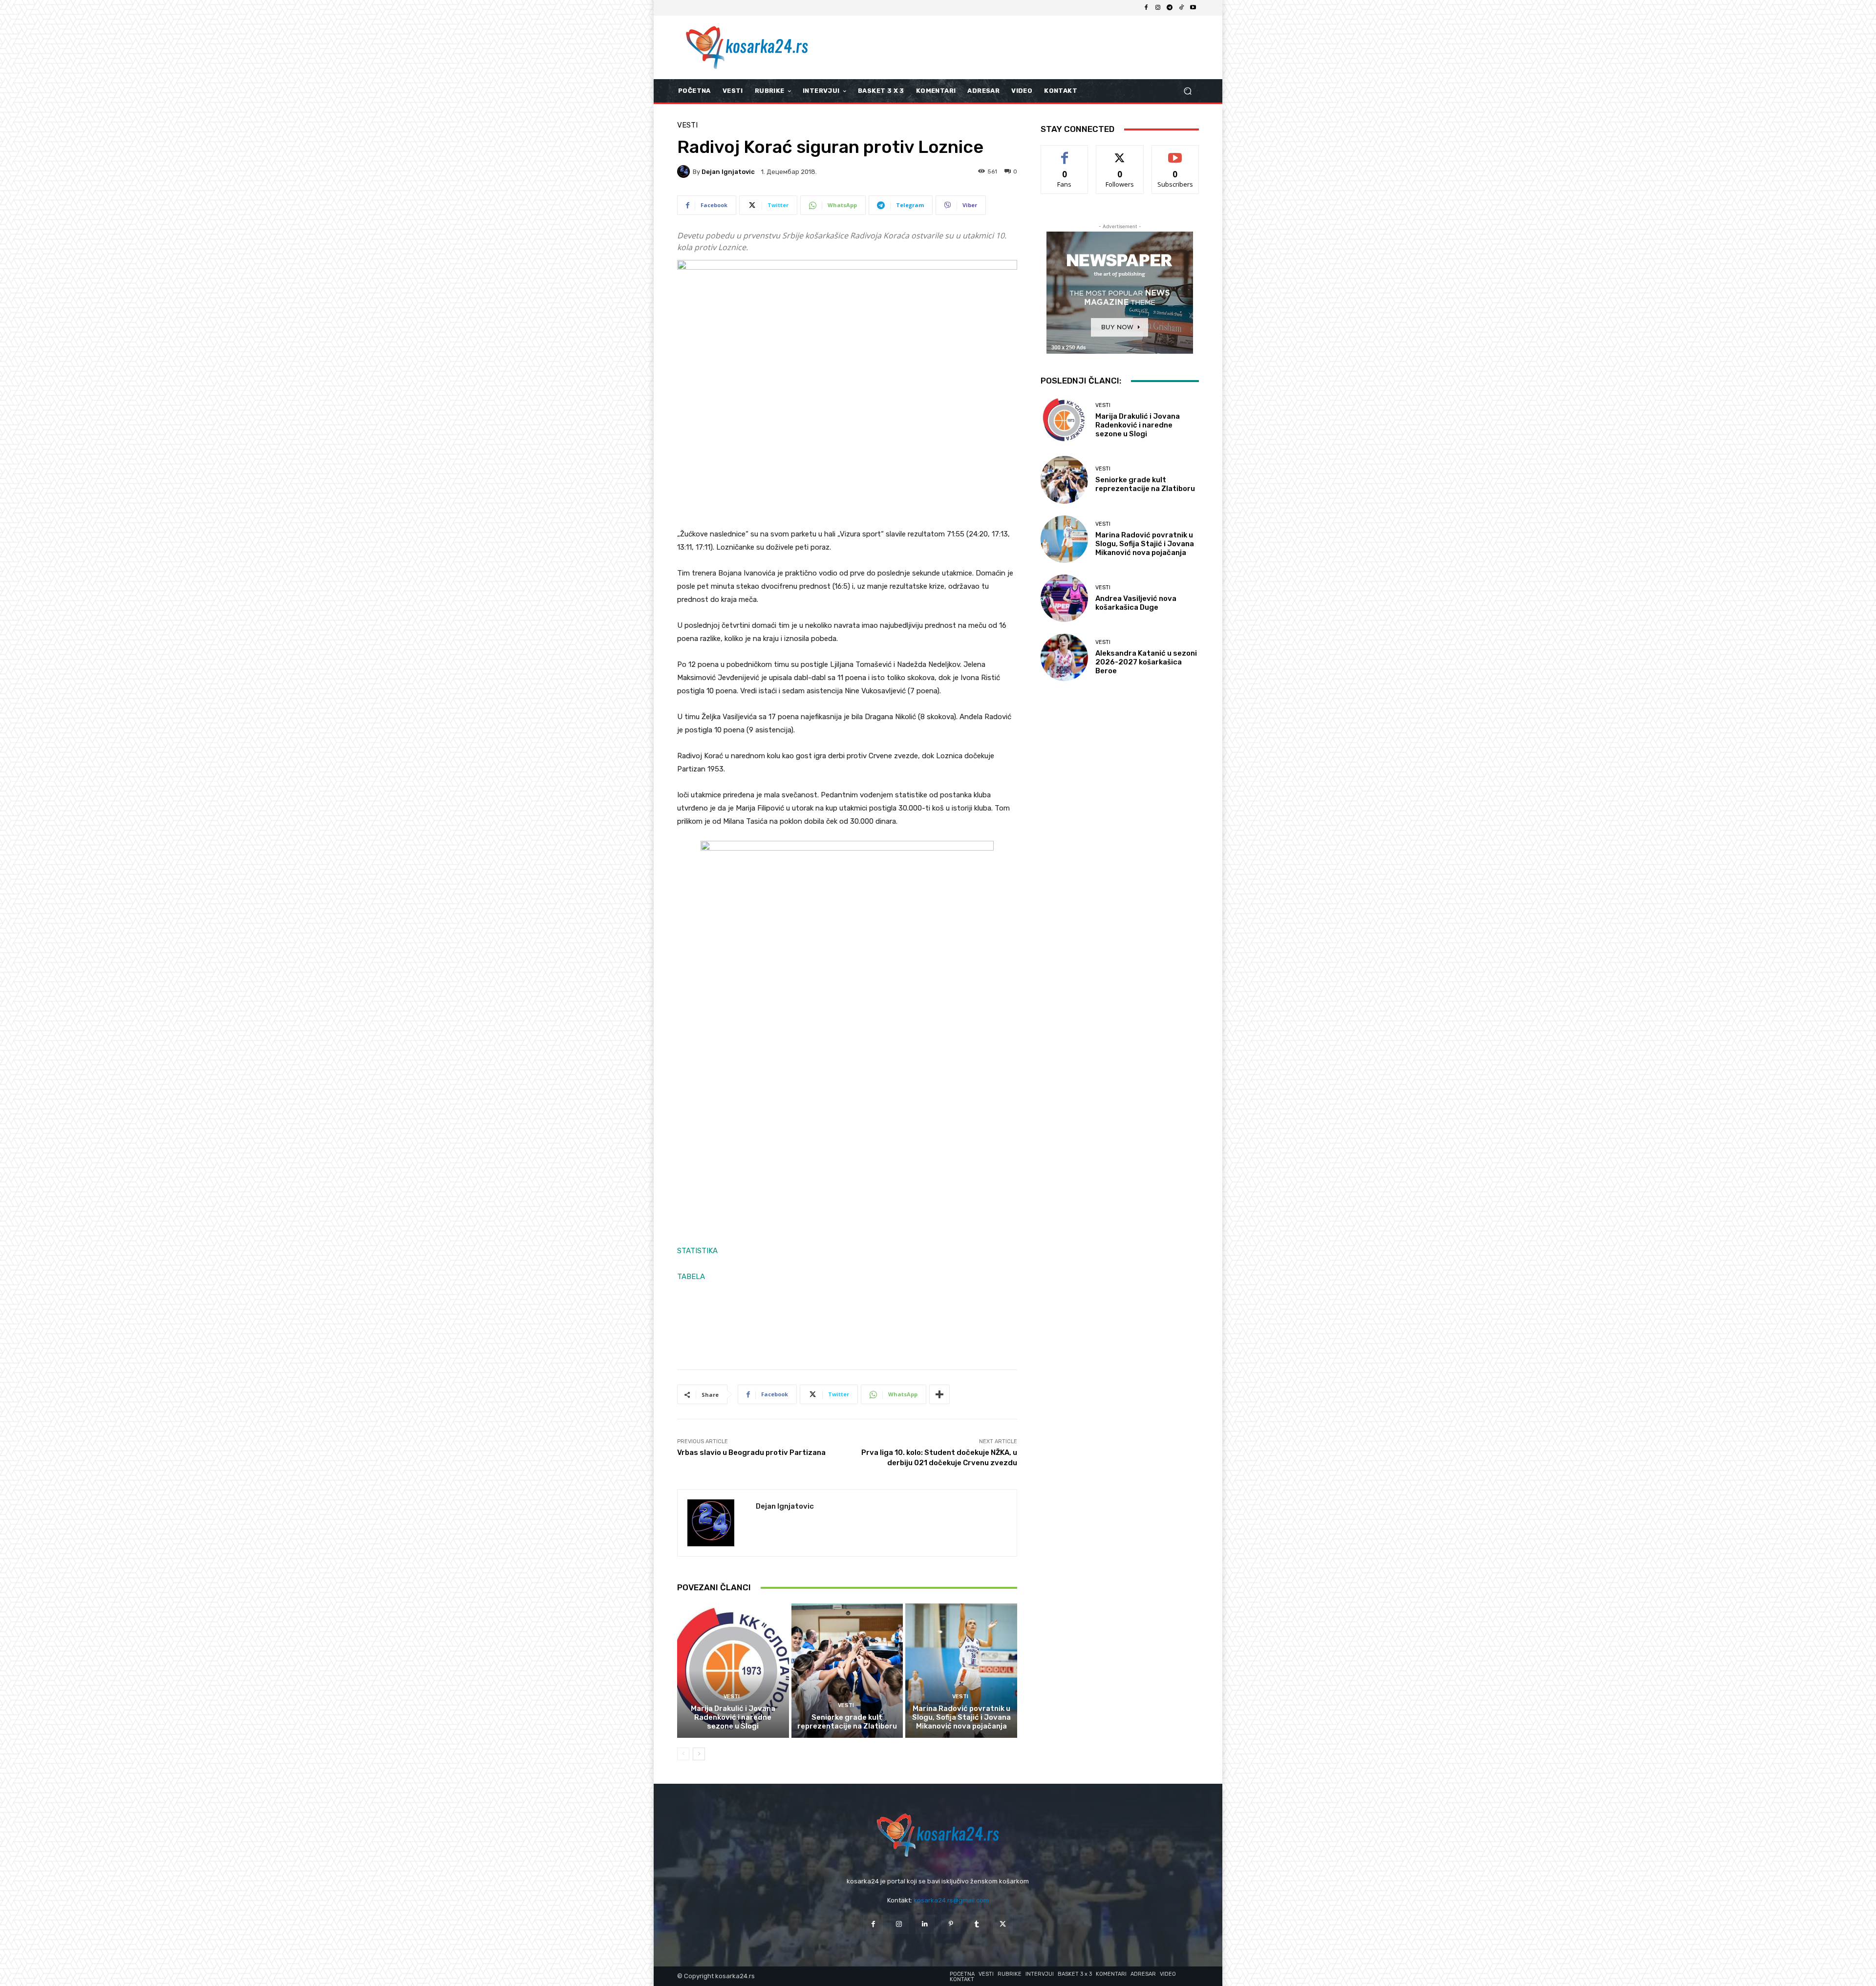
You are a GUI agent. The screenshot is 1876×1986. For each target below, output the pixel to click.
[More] (939, 1394)
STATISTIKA (697, 1251)
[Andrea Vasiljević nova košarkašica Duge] (1064, 598)
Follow (1120, 153)
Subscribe (1175, 153)
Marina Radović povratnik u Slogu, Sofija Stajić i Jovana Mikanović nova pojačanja (961, 1717)
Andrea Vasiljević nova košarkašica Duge (1136, 603)
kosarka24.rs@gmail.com (951, 1900)
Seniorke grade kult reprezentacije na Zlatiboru (847, 1722)
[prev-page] (683, 1754)
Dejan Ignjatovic (728, 172)
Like (1065, 153)
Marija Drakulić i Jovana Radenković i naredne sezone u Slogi (733, 1717)
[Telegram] (1170, 8)
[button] (1187, 91)
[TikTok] (1181, 8)
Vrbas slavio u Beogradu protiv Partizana (751, 1452)
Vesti (687, 125)
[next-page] (699, 1754)
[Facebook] (1146, 8)
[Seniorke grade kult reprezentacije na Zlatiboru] (847, 1670)
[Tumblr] (977, 1924)
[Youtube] (1193, 8)
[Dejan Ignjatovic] (685, 171)
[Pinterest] (951, 1924)
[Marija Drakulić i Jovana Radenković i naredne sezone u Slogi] (733, 1670)
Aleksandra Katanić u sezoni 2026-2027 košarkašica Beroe (1146, 662)
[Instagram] (1158, 8)
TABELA (691, 1277)
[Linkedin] (925, 1924)
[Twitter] (1003, 1924)
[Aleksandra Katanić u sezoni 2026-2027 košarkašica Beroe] (1064, 657)
